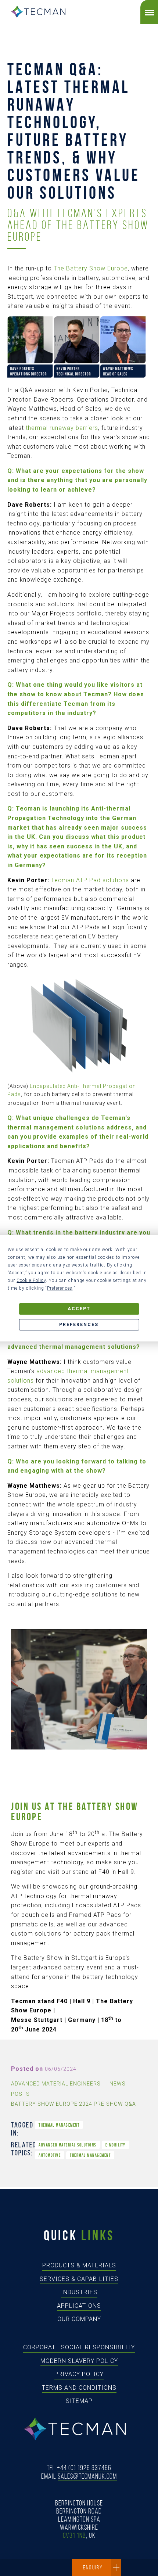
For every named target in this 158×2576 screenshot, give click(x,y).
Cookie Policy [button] (31, 1280)
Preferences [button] (60, 1288)
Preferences (79, 1325)
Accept (79, 1309)
